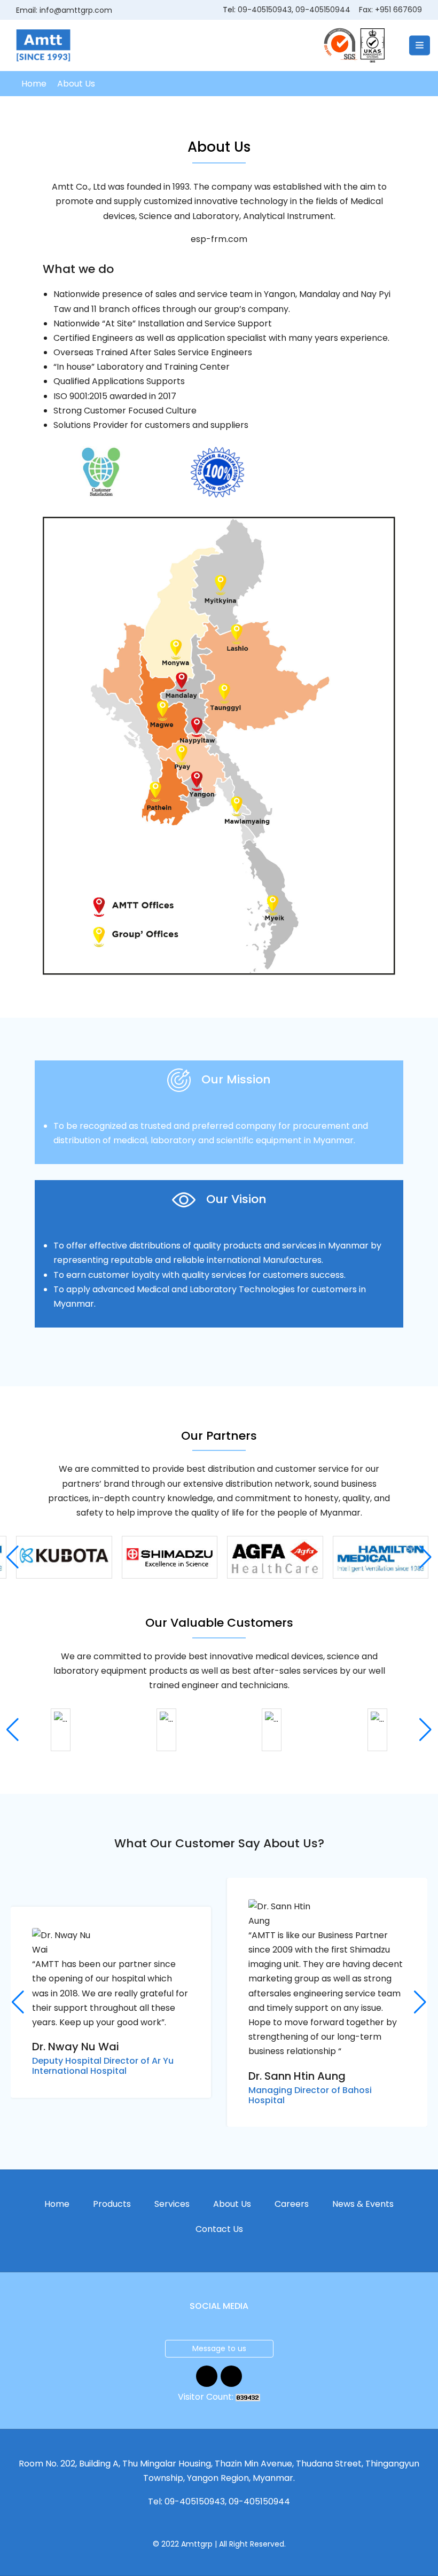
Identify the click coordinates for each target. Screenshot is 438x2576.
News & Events (363, 2204)
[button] (425, 1557)
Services (172, 2204)
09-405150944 (323, 10)
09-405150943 (265, 10)
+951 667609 (398, 10)
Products (112, 2204)
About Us (232, 2204)
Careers (292, 2204)
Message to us (219, 2348)
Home (34, 84)
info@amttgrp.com (76, 10)
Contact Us (219, 2229)
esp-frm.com (219, 239)
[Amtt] (43, 45)
